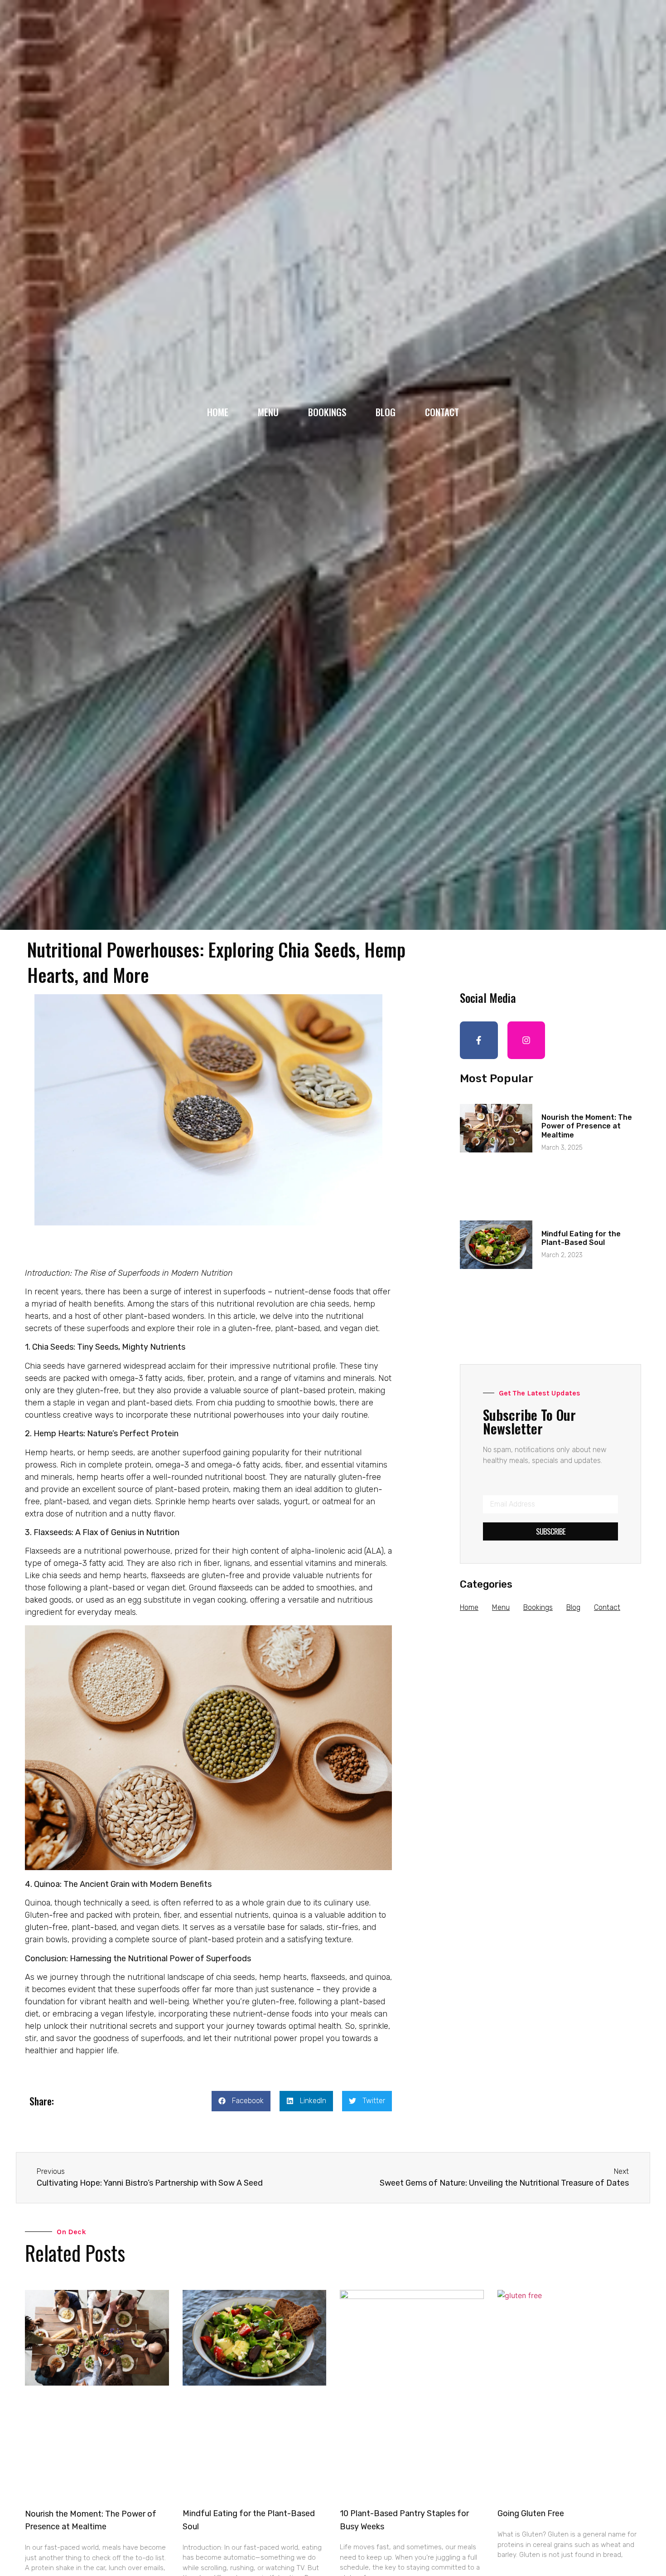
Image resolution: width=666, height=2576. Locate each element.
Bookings (327, 412)
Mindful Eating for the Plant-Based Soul (581, 1238)
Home (218, 412)
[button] (241, 2101)
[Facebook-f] (479, 1040)
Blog (386, 412)
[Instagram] (526, 1040)
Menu (268, 412)
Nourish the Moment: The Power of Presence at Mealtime (587, 1126)
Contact (442, 412)
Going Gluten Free (531, 2513)
